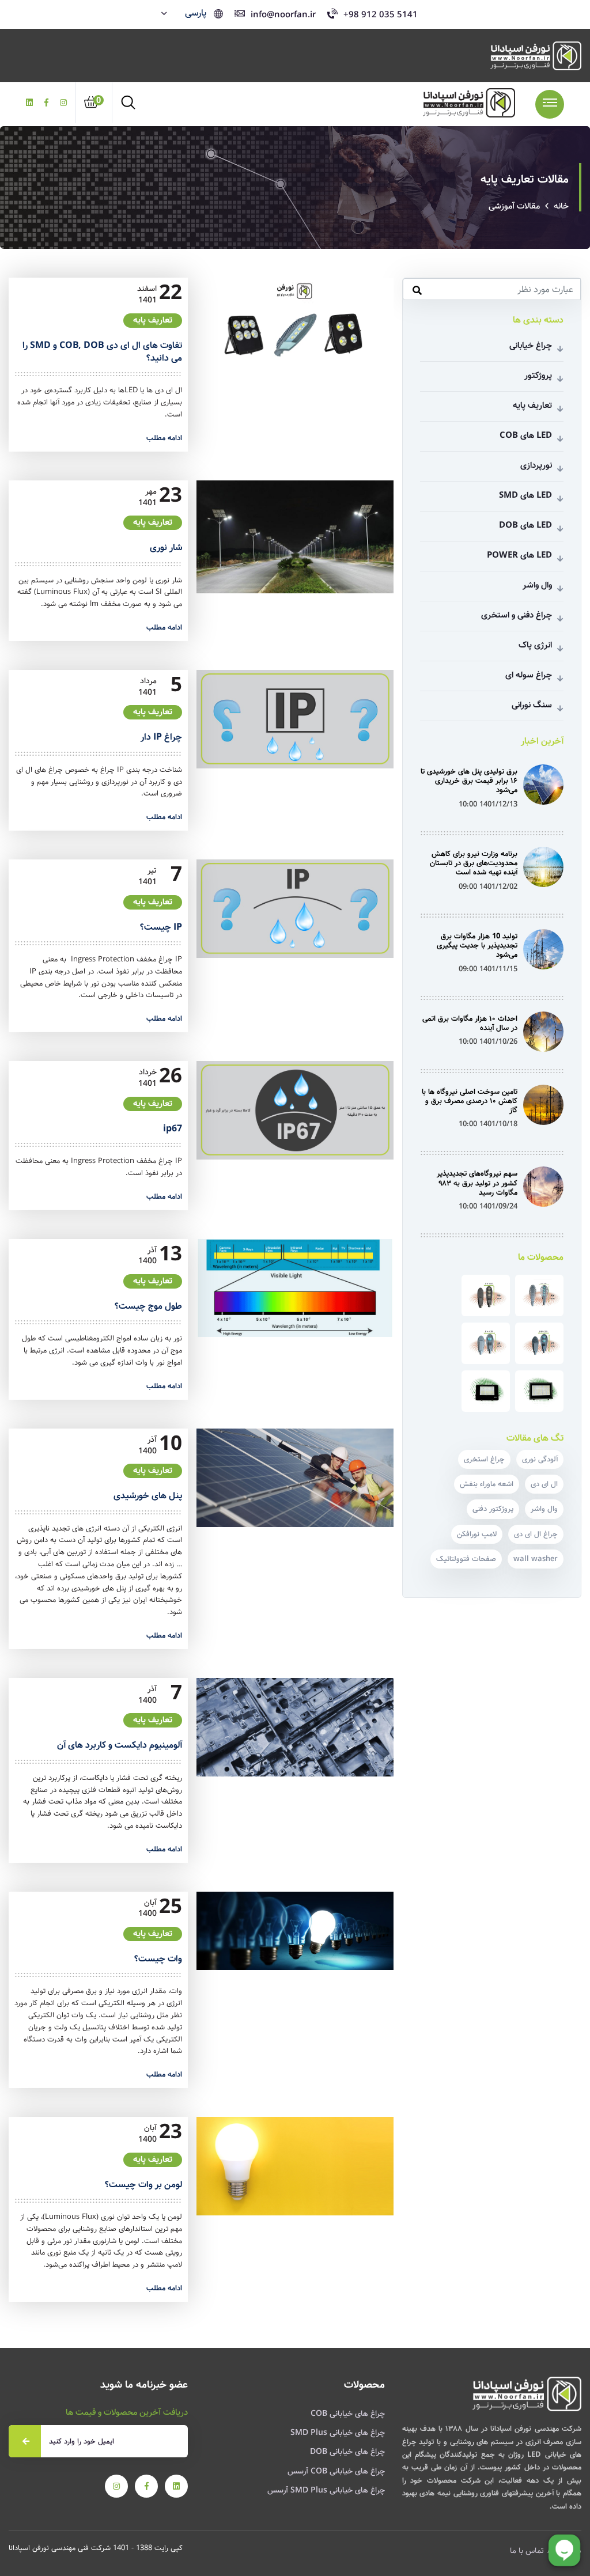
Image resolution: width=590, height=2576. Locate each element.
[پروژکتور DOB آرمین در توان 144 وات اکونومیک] (486, 1391)
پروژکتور (492, 376)
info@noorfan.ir (283, 15)
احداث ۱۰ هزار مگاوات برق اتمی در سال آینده (470, 1023)
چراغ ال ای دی (536, 1534)
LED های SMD (492, 495)
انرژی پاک (492, 645)
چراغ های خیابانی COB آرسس (336, 2471)
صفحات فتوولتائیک (466, 1559)
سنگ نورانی (492, 705)
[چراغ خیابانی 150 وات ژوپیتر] (486, 1295)
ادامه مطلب (164, 438)
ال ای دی (544, 1484)
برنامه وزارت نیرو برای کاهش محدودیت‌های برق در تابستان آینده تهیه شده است (474, 863)
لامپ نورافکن (477, 1534)
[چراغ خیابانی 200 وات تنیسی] (539, 1295)
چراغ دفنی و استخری (492, 615)
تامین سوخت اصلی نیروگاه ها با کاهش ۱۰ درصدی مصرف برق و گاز (470, 1101)
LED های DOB (492, 525)
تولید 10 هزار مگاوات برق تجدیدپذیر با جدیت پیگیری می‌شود (477, 946)
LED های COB (492, 435)
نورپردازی (492, 465)
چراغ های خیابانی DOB (347, 2452)
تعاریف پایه (153, 320)
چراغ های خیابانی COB (348, 2414)
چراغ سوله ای (492, 675)
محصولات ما (541, 1257)
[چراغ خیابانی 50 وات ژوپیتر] (486, 1343)
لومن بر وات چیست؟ (143, 2185)
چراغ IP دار (161, 737)
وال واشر (492, 585)
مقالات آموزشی (514, 206)
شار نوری (166, 548)
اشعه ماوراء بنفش (487, 1484)
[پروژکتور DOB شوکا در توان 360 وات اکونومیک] (539, 1391)
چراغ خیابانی (492, 346)
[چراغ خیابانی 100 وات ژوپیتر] (539, 1343)
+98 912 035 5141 (381, 15)
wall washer (536, 1559)
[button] (185, 13)
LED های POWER (492, 555)
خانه (561, 206)
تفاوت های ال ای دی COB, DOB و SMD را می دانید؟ (102, 352)
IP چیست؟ (161, 927)
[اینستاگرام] (63, 103)
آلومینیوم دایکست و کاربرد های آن (120, 1745)
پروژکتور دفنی (493, 1509)
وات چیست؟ (158, 1959)
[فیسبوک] (46, 103)
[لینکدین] (29, 103)
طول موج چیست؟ (148, 1306)
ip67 (173, 1129)
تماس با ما (527, 2551)
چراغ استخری (484, 1459)
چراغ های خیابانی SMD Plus (338, 2433)
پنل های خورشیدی (148, 1496)
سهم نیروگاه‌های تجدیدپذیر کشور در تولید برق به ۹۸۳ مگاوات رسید (477, 1183)
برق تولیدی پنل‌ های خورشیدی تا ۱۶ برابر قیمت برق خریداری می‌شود (469, 781)
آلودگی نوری (540, 1459)
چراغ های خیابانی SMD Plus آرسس (326, 2490)
